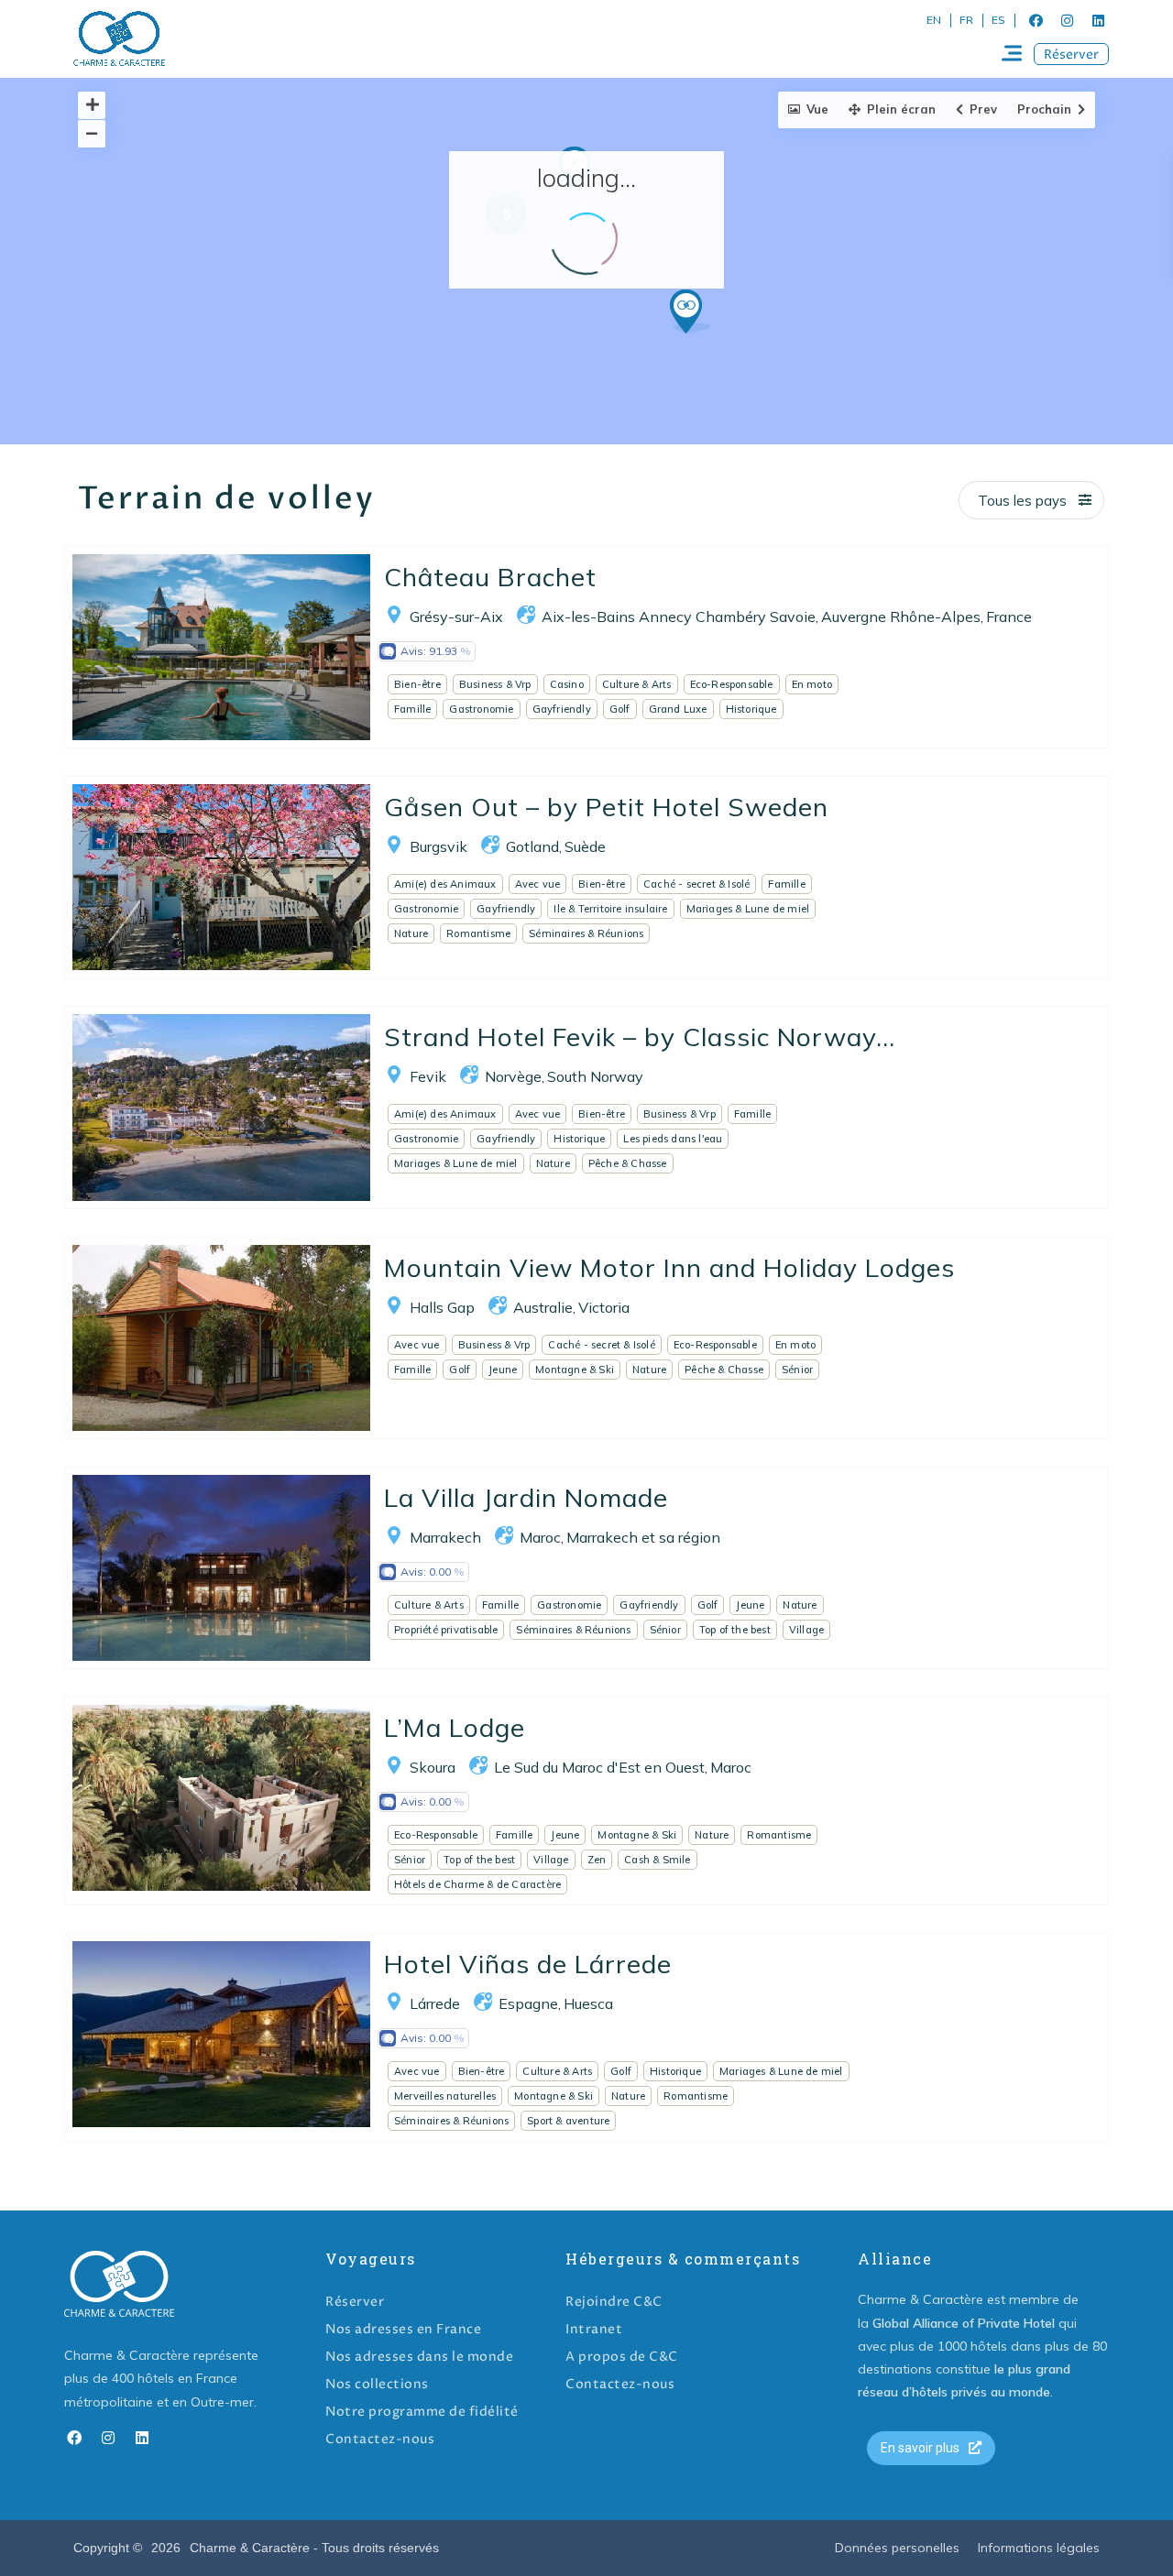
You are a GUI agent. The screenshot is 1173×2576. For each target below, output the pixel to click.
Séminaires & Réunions (586, 933)
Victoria (604, 1307)
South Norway (595, 1076)
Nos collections (377, 2384)
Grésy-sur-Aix (456, 617)
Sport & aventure (568, 2121)
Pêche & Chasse (628, 1163)
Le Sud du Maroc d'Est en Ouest (599, 1767)
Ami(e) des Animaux (445, 884)
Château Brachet (490, 577)
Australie (543, 1307)
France (1009, 617)
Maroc (540, 1537)
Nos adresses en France (403, 2329)
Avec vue (538, 884)
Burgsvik (439, 846)
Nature (411, 933)
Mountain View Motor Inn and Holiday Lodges (669, 1267)
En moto (812, 684)
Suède (585, 846)
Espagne (528, 2003)
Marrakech (445, 1537)
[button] (1071, 54)
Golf (620, 709)
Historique (751, 709)
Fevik (428, 1076)
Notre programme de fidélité (422, 2412)
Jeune (503, 1370)
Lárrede (435, 2003)
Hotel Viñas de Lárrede (528, 1964)
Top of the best (735, 1630)
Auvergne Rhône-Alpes (901, 617)
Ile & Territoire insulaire (610, 909)
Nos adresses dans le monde (419, 2357)
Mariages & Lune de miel (748, 909)
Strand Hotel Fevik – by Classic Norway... (640, 1037)
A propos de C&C (622, 2357)
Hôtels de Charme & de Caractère (477, 1884)
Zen (597, 1860)
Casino (567, 684)
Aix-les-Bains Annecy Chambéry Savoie (679, 617)
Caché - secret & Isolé (696, 884)
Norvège (513, 1076)
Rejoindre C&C (614, 2302)
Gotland (532, 846)
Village (806, 1630)
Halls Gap (442, 1307)
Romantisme (478, 933)
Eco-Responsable (732, 684)
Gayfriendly (562, 709)
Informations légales (1039, 2548)
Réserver (355, 2302)
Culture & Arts (637, 684)
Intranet (594, 2329)
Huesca (588, 2003)
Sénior (797, 1370)
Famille (412, 709)
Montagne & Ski (575, 1370)
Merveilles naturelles (445, 2096)
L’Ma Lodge (455, 1727)
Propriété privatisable (446, 1630)
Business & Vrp (495, 684)
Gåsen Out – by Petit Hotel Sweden (606, 807)
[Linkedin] (1098, 20)
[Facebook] (1036, 20)
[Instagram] (1067, 20)
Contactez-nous (380, 2439)
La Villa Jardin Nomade (526, 1497)
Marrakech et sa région (643, 1537)
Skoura (433, 1767)
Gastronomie (481, 709)
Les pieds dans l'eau (673, 1139)
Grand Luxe (678, 709)
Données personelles (897, 2548)
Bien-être (417, 684)
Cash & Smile (657, 1860)
